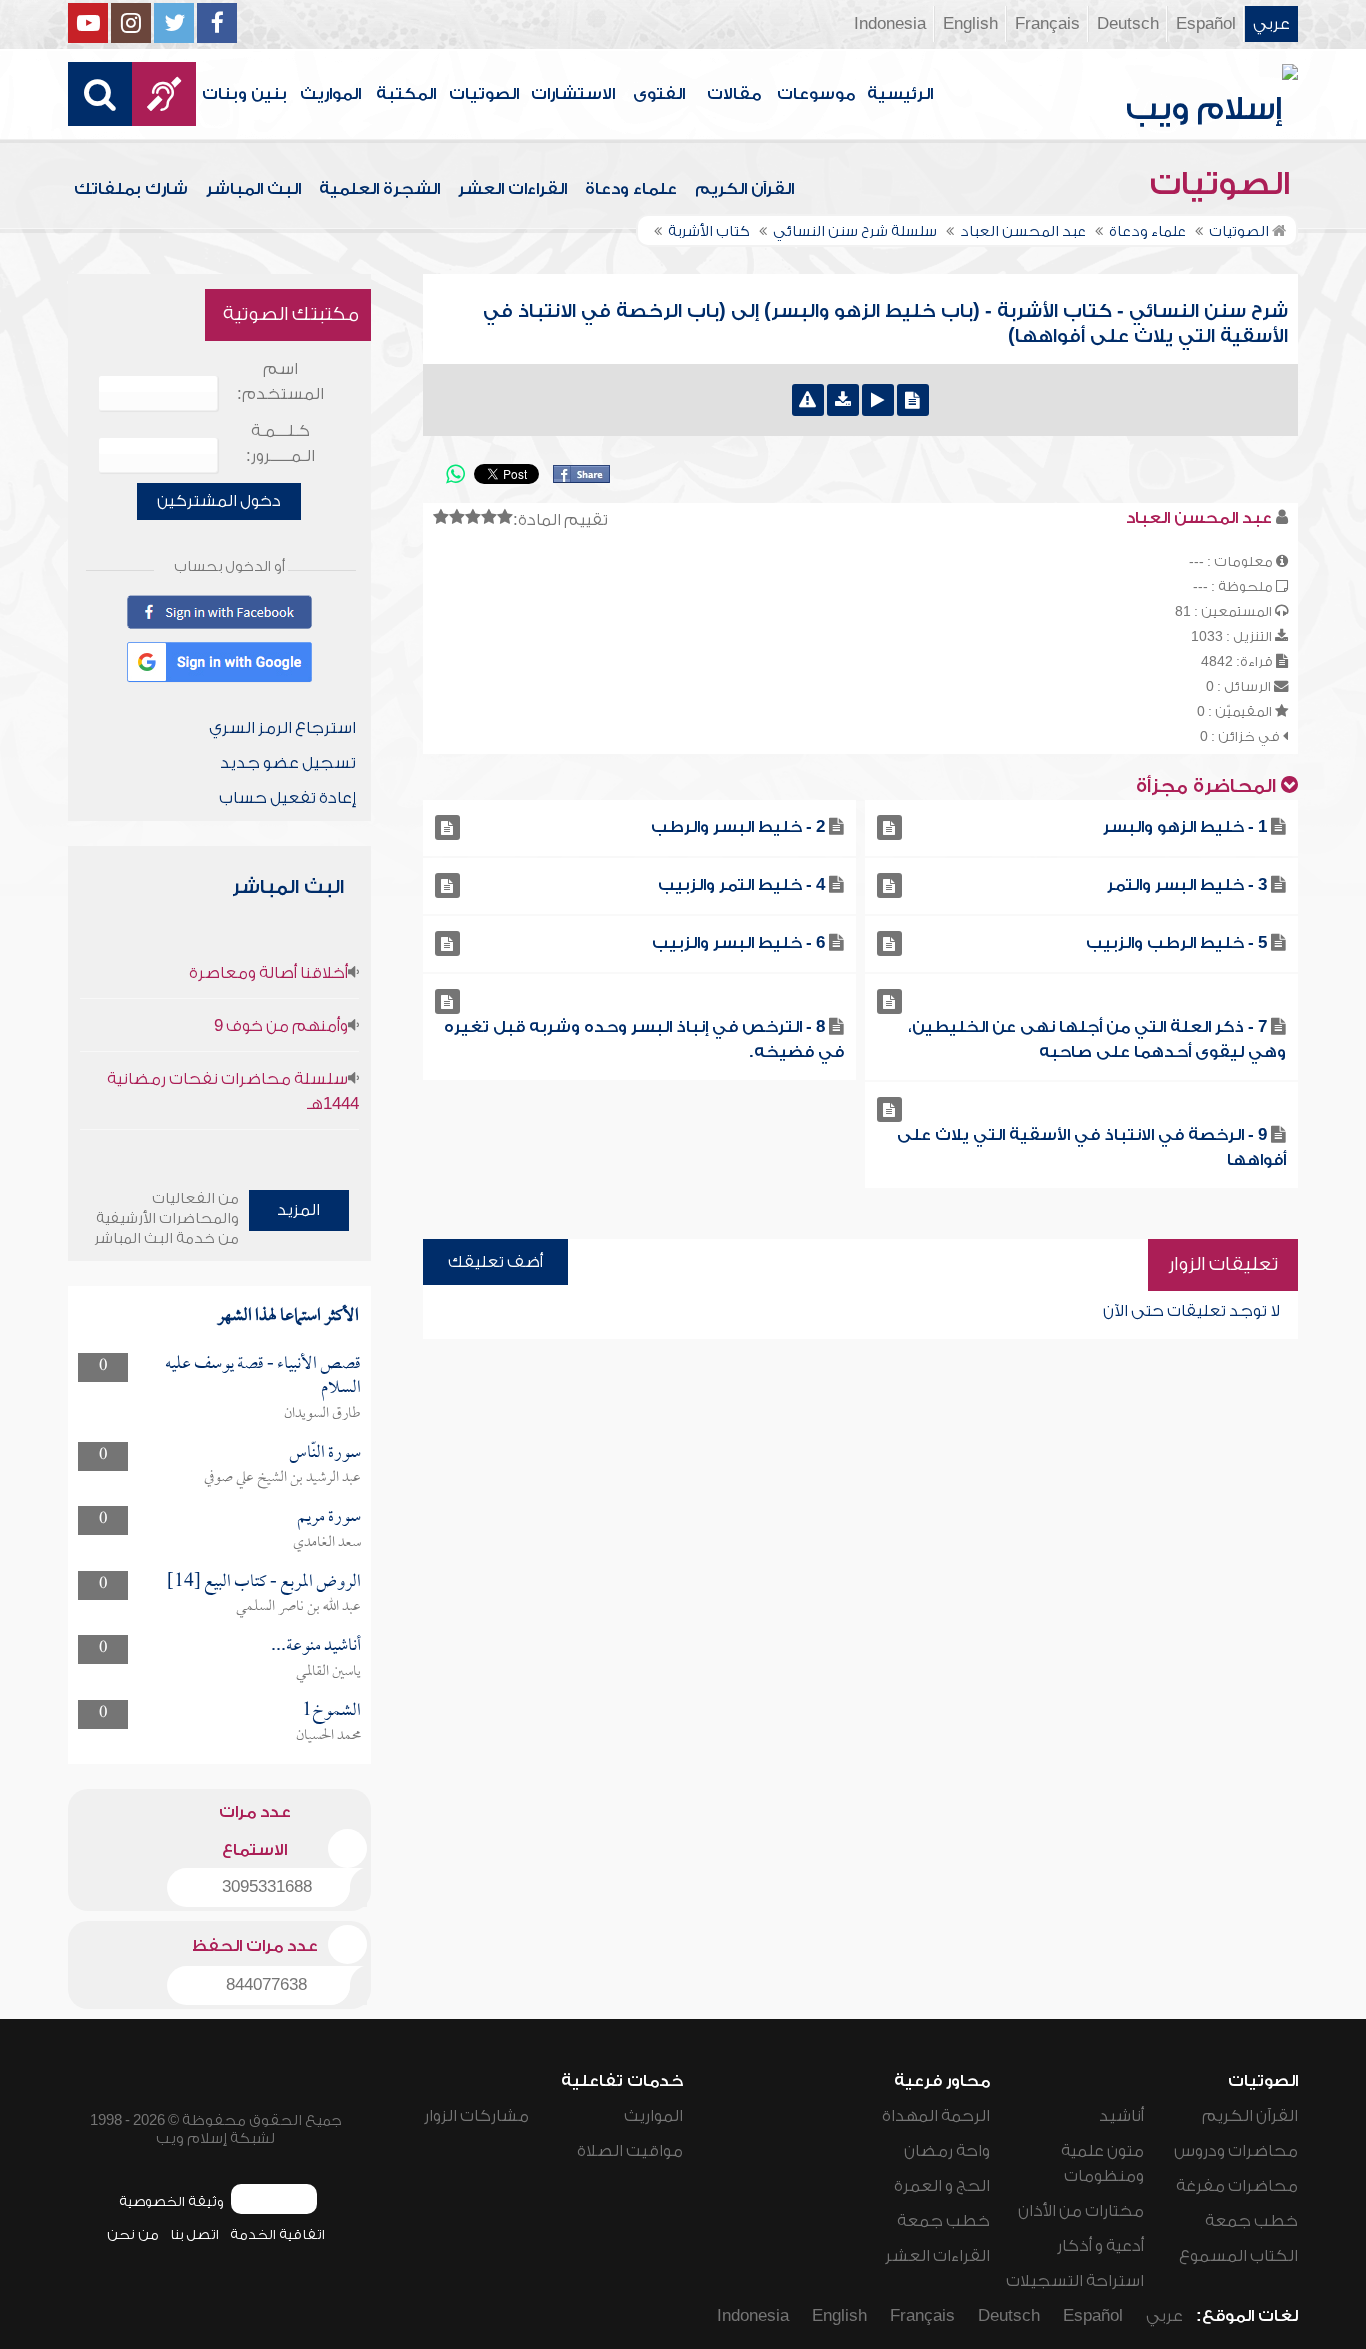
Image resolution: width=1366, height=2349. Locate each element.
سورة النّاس (325, 1453)
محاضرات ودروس (1236, 2151)
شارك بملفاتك (131, 189)
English (970, 24)
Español (1206, 24)
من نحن (133, 2234)
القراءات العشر (512, 189)
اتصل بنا (194, 2234)
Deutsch (1128, 24)
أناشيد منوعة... (316, 1646)
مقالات (734, 94)
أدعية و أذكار (1100, 2246)
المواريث (330, 94)
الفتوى (659, 94)
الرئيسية (900, 94)
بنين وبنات (244, 94)
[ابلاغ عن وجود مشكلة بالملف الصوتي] (808, 400)
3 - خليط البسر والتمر (1187, 885)
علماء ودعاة (631, 189)
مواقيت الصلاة (630, 2151)
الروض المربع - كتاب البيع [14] (264, 1582)
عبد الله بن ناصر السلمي (298, 1607)
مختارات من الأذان (1081, 2211)
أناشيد (1121, 2116)
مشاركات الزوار (476, 2116)
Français (1047, 24)
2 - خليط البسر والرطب (738, 827)
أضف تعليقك (495, 1262)
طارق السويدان (322, 1414)
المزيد (298, 1210)
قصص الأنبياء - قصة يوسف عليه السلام (263, 1376)
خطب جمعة (1251, 2221)
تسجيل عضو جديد (288, 763)
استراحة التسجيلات (1075, 2281)
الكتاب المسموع (1238, 2256)
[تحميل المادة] (843, 400)
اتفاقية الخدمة (277, 2234)
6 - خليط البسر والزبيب (738, 943)
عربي (1271, 24)
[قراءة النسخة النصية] (913, 400)
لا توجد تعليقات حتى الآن (1191, 1311)
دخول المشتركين (219, 501)
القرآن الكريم (744, 189)
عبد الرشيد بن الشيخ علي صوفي (282, 1478)
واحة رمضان (947, 2151)
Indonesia (890, 24)
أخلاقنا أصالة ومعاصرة (268, 973)
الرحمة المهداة (936, 2116)
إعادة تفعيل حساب (287, 798)
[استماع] (878, 400)
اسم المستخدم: (280, 381)
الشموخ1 (331, 1711)
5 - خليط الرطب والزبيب (1176, 943)
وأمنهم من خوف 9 (281, 1026)
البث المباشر (253, 189)
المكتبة (406, 94)
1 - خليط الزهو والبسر (1185, 827)
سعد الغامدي (327, 1543)
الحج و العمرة (942, 2186)
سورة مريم (329, 1517)
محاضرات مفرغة (1237, 2186)
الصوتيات (484, 94)
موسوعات (816, 94)
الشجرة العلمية (379, 189)
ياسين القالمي (328, 1672)
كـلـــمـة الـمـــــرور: (280, 443)
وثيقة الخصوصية (171, 2201)
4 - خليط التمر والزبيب (741, 885)
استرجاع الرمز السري (282, 728)
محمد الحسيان (328, 1736)
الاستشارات (573, 94)
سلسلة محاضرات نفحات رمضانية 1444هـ (232, 1091)
